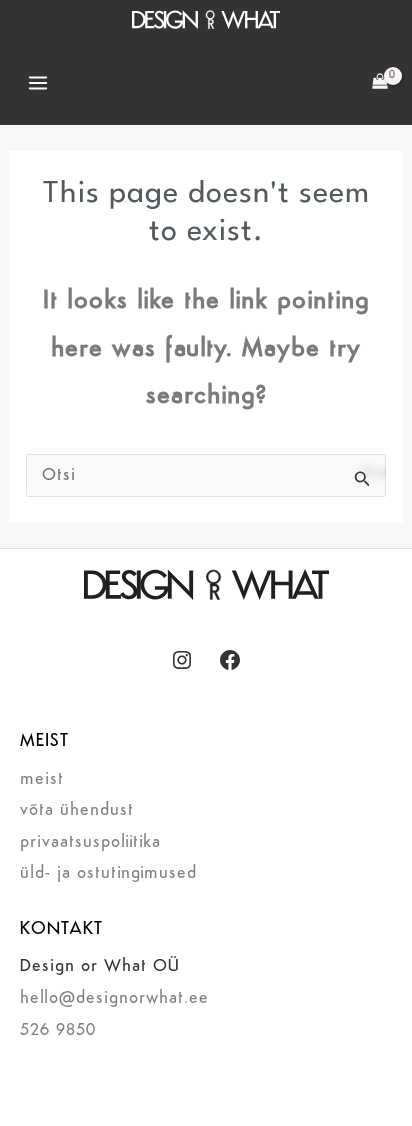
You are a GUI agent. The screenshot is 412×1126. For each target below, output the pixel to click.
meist (42, 779)
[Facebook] (230, 660)
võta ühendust (77, 810)
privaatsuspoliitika (90, 842)
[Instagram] (182, 660)
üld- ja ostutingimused (108, 873)
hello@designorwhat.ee (114, 998)
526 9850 (58, 1030)
